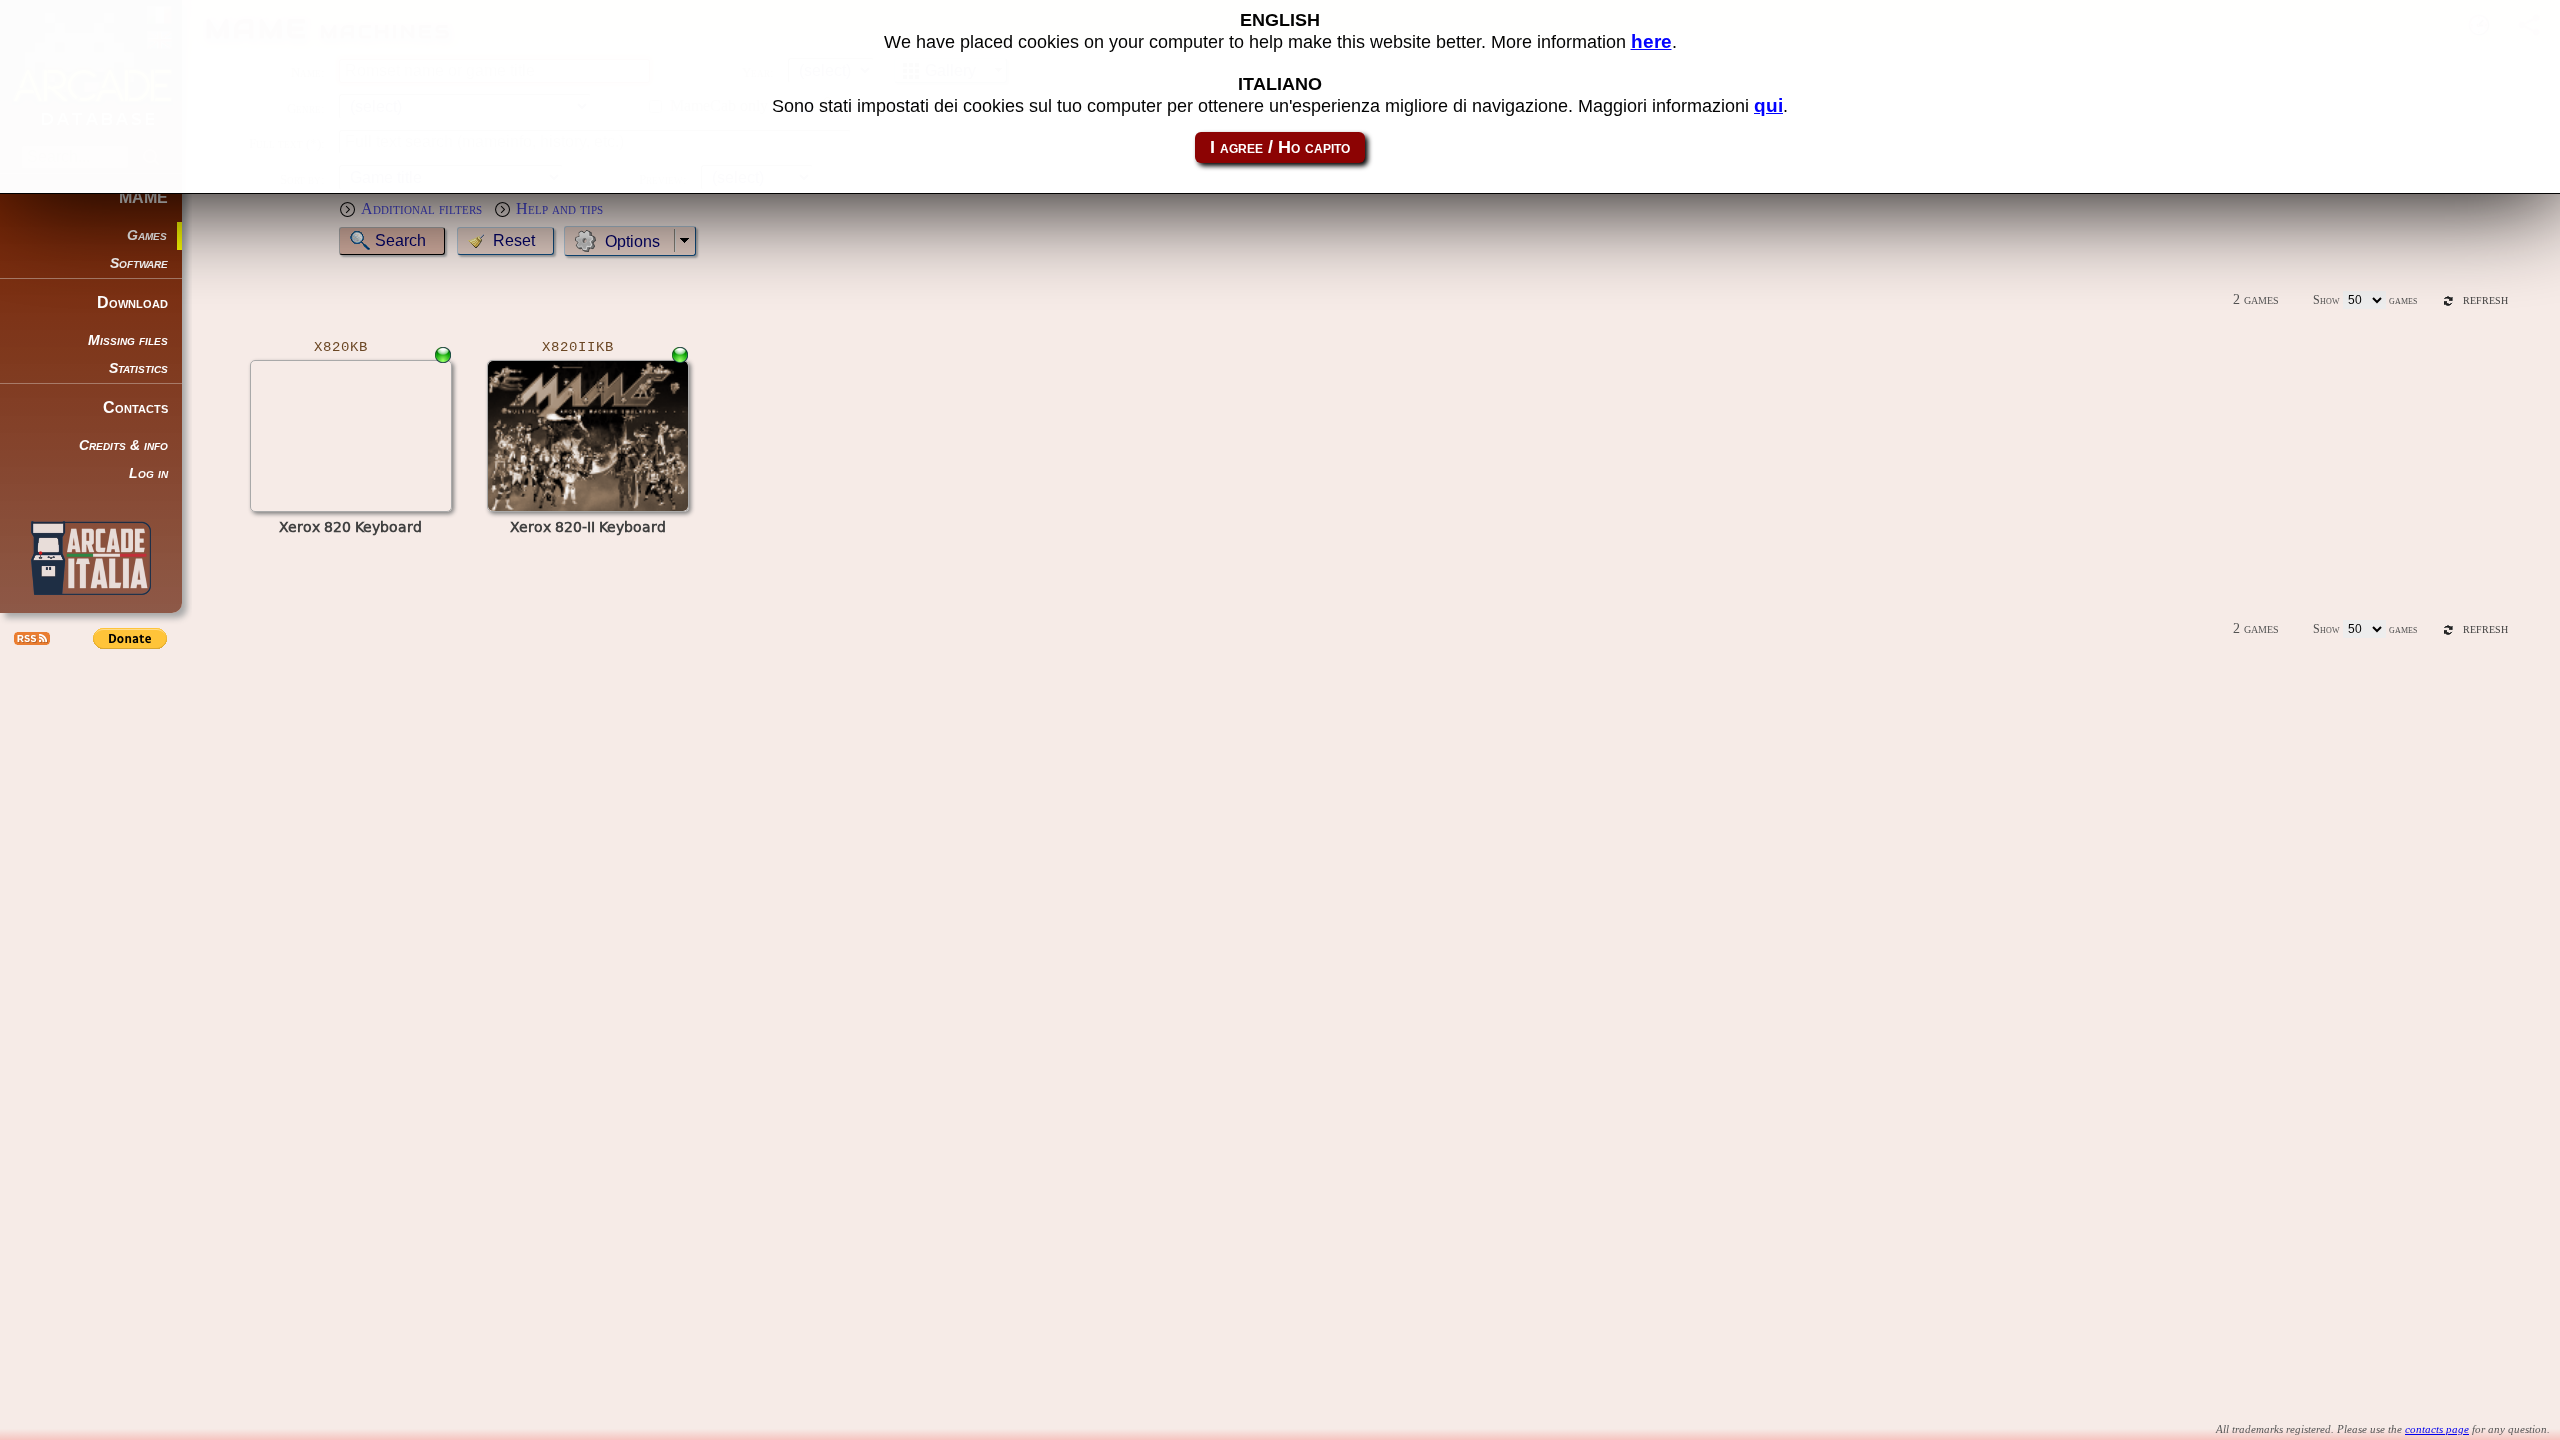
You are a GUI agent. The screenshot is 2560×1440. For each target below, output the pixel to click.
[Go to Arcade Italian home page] (91, 558)
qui (1768, 105)
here (1651, 41)
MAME (143, 197)
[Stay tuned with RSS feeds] (30, 638)
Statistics (138, 368)
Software (139, 263)
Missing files (128, 340)
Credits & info (123, 445)
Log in (148, 473)
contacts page (2437, 1429)
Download (132, 302)
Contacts (135, 407)
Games (147, 235)
